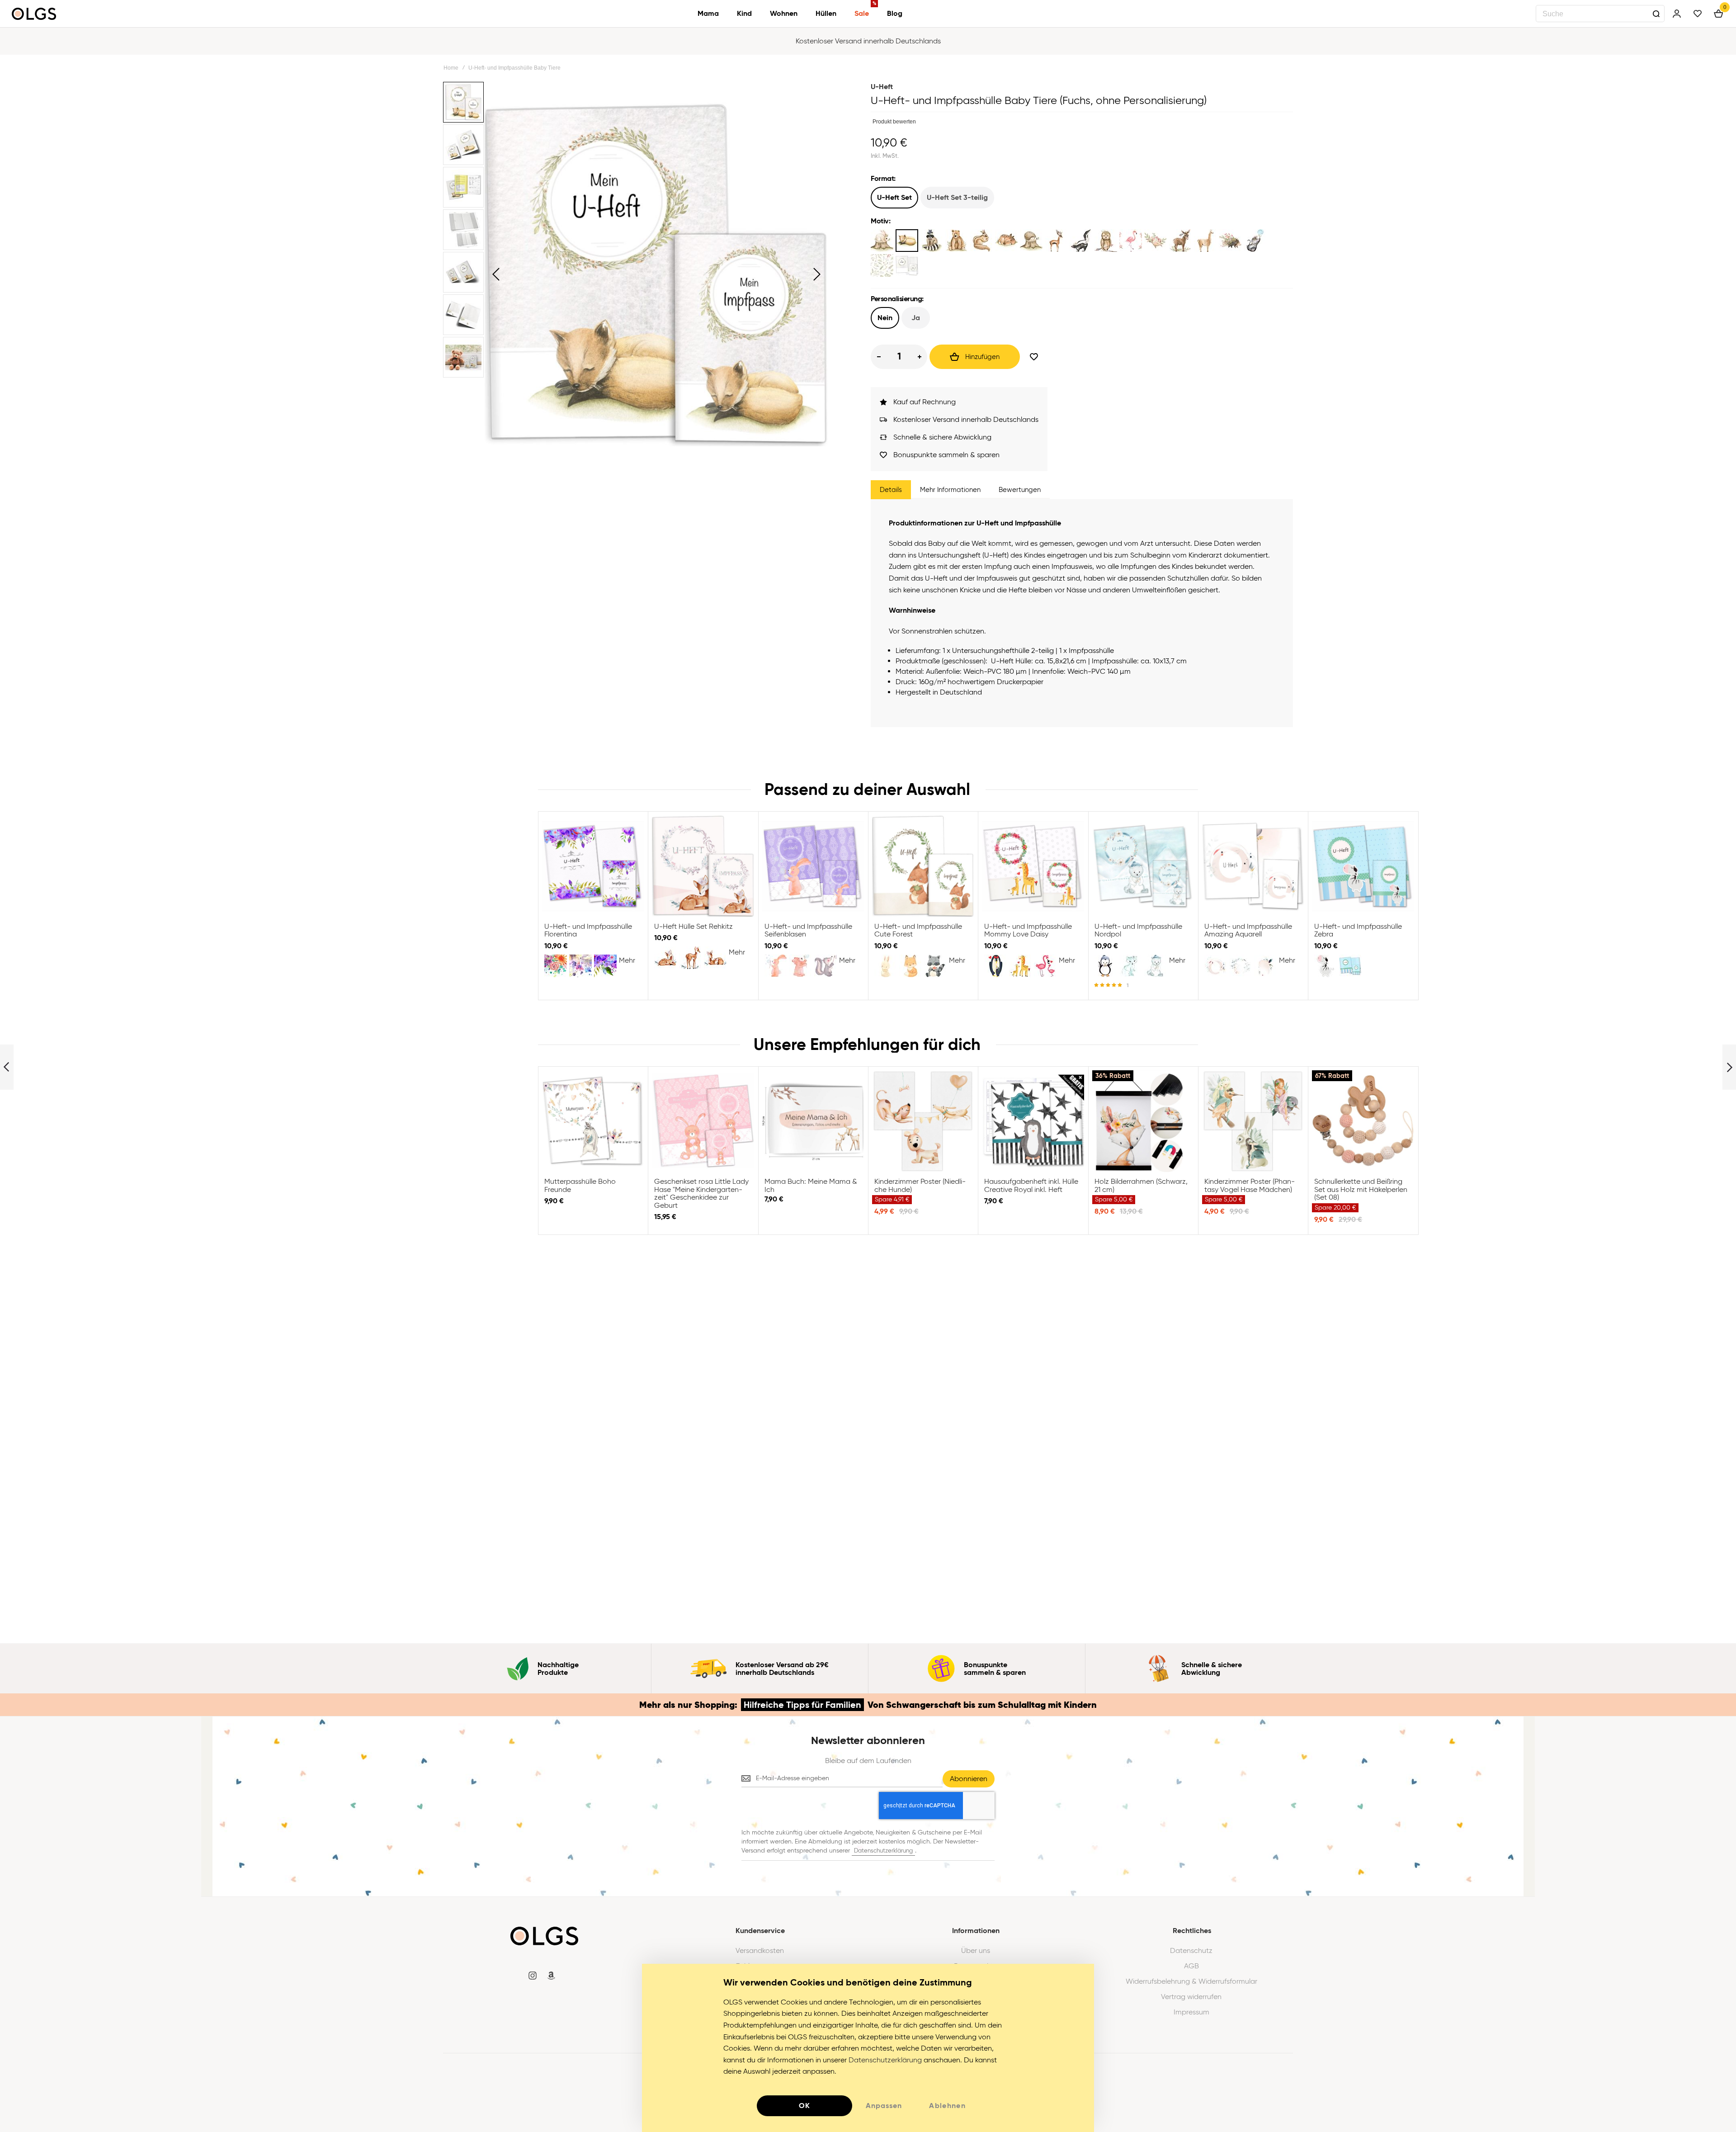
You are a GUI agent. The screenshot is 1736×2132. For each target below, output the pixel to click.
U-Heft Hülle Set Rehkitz (703, 866)
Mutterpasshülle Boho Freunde (593, 1121)
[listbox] (1082, 199)
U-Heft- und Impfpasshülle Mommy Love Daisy (1033, 866)
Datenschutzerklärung (883, 1851)
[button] (496, 274)
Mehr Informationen (950, 490)
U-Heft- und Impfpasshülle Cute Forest (923, 866)
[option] (882, 241)
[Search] (1656, 14)
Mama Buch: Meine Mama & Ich (813, 1121)
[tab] (891, 490)
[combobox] (1600, 14)
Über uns (976, 1951)
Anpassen (884, 2106)
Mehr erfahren (868, 46)
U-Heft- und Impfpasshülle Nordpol (1143, 866)
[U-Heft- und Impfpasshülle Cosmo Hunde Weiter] (1729, 1067)
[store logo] (34, 14)
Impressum (1191, 2012)
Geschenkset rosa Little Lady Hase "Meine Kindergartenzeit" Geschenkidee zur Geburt (703, 1121)
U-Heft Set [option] (894, 197)
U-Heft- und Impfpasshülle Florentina (593, 866)
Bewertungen (1020, 490)
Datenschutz (1191, 1951)
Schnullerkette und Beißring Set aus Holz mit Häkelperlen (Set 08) (1363, 1121)
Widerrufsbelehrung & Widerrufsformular (1191, 1981)
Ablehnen (947, 2106)
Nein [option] (885, 318)
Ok (805, 2106)
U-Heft (882, 87)
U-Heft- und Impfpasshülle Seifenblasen (813, 866)
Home (451, 68)
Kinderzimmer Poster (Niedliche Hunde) (923, 1121)
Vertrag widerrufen (1191, 1997)
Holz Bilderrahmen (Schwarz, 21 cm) (1143, 1121)
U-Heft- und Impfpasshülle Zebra (1363, 866)
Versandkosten (760, 1951)
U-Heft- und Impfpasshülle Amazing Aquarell (1253, 866)
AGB (1191, 1966)
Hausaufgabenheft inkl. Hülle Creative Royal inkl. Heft (1033, 1121)
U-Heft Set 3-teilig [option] (957, 197)
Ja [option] (916, 318)
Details (891, 490)
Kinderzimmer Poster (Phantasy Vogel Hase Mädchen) (1253, 1121)
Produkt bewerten (894, 122)
